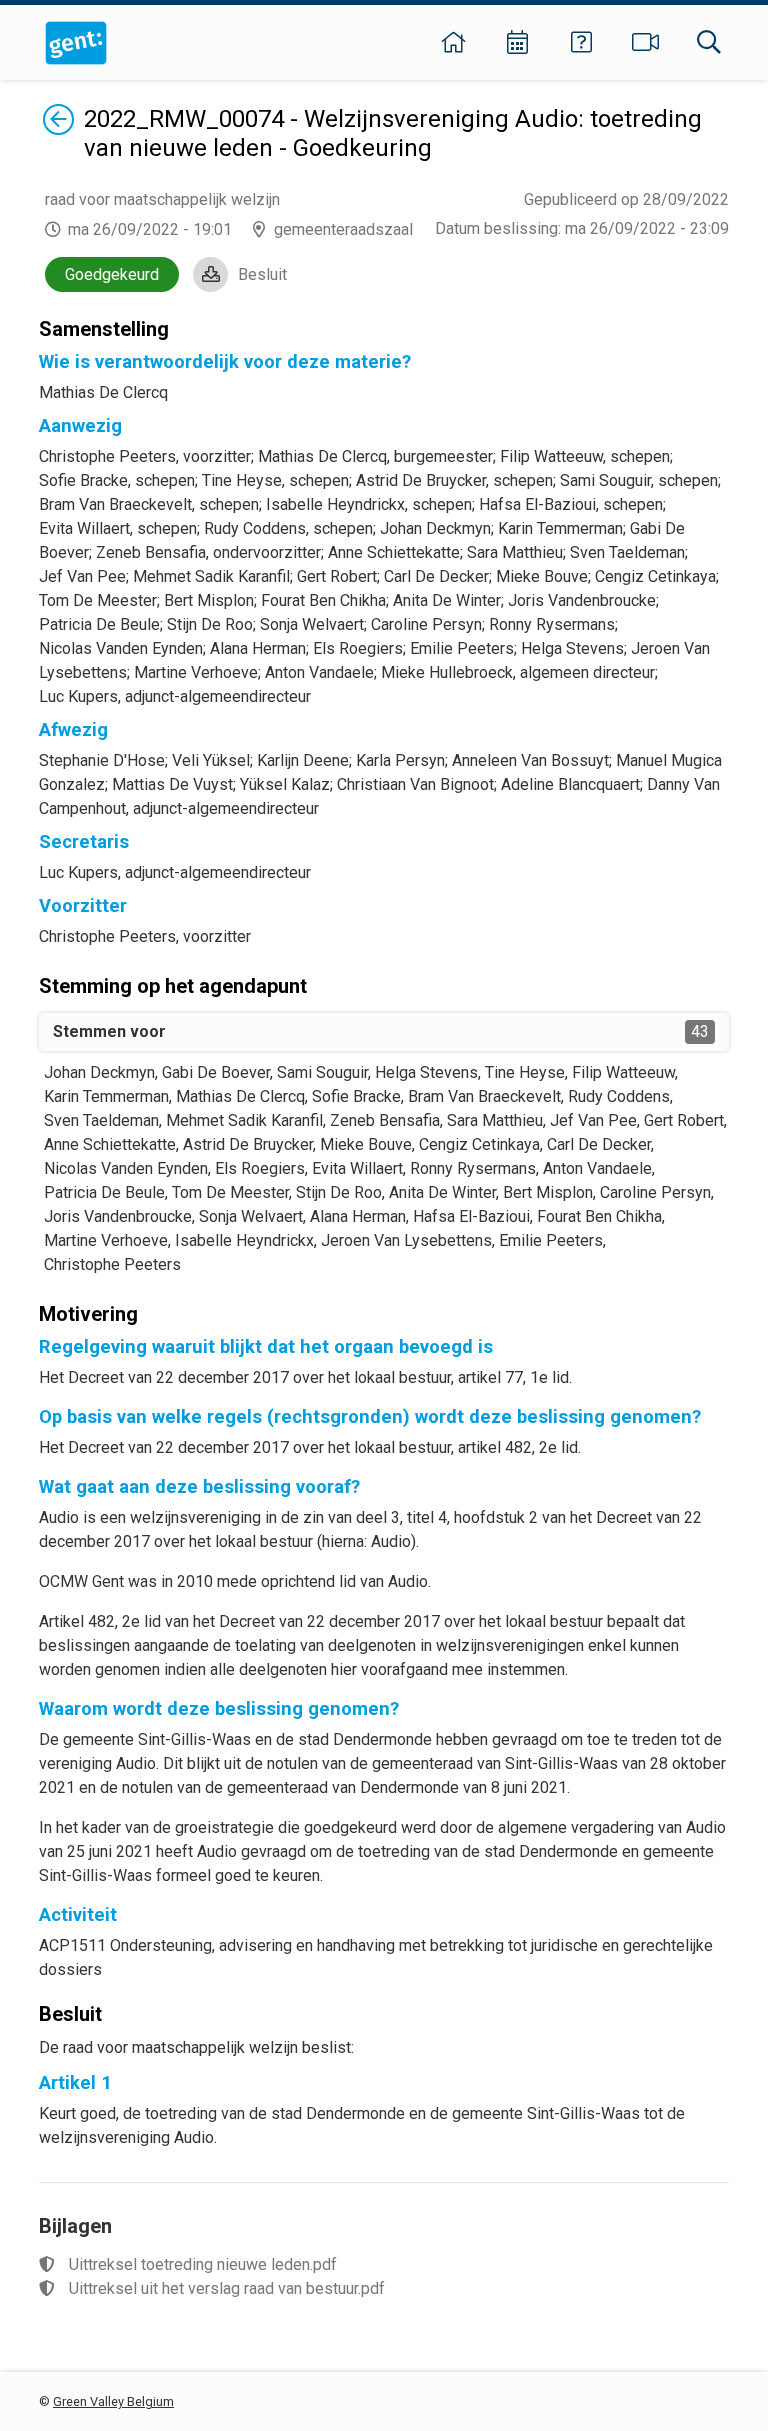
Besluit (262, 274)
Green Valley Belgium (113, 2401)
